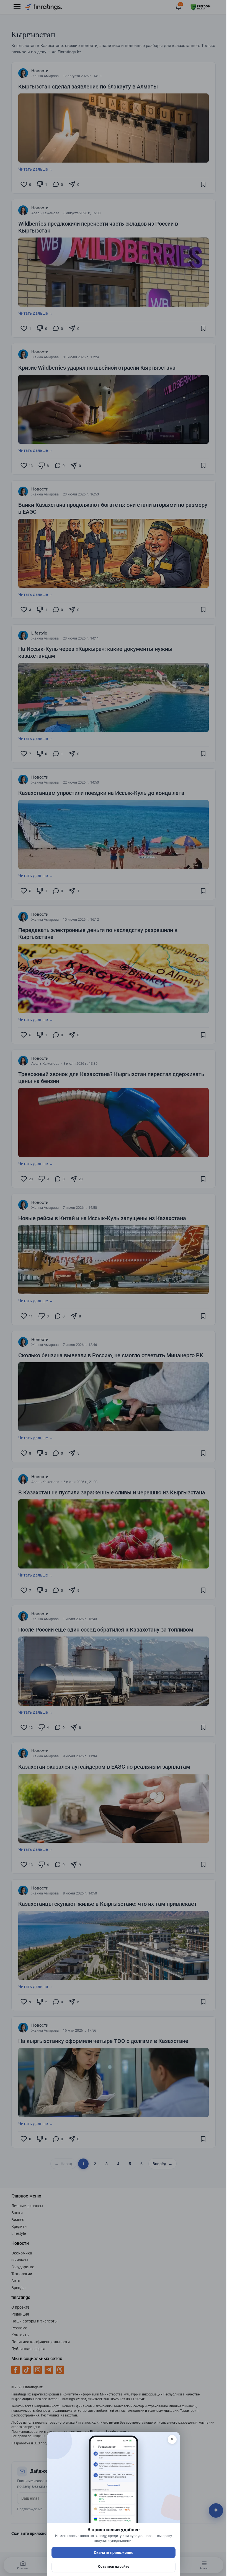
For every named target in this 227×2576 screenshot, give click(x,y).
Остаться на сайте (114, 2566)
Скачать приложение (114, 2552)
